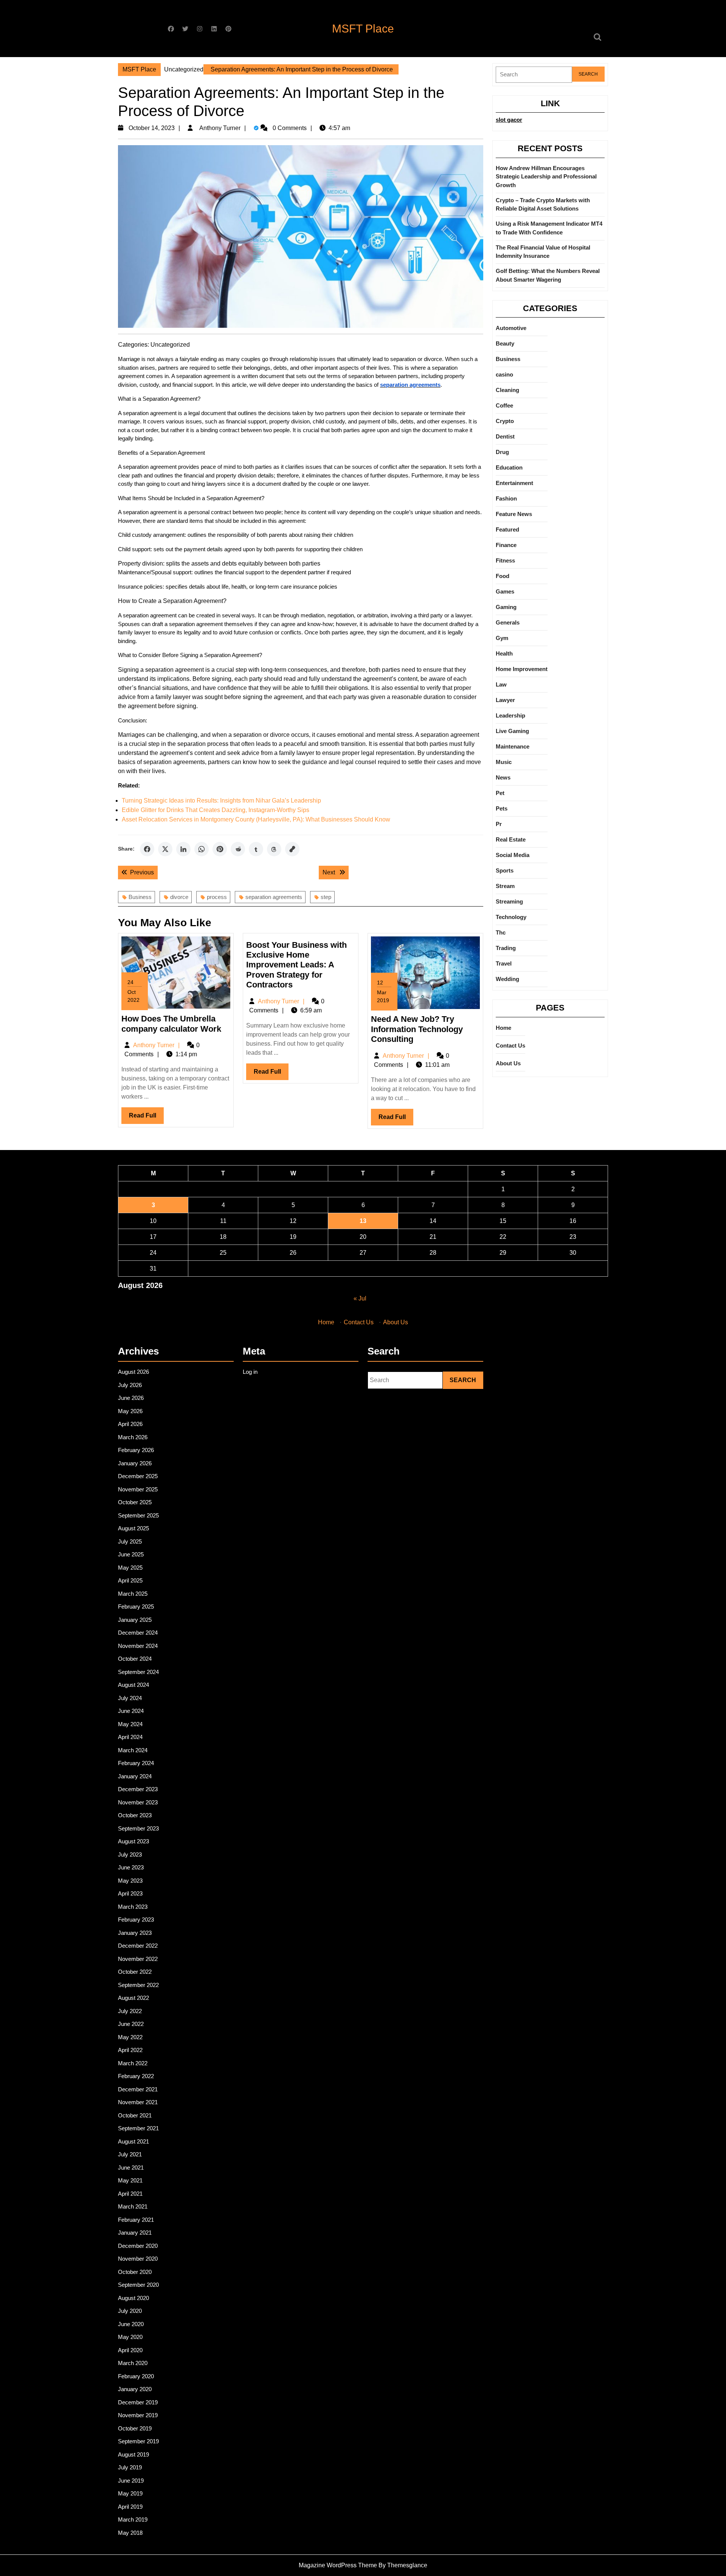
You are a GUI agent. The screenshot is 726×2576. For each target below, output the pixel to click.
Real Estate (511, 839)
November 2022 (138, 1959)
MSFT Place (363, 29)
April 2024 (130, 1737)
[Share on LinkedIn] (183, 849)
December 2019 (138, 2402)
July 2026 (130, 1385)
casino (504, 374)
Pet (500, 793)
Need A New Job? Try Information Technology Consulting (417, 1029)
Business (140, 897)
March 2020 (133, 2363)
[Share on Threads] (274, 849)
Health (504, 653)
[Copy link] (292, 849)
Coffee (504, 405)
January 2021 (135, 2233)
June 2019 (131, 2481)
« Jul (360, 1298)
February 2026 (136, 1450)
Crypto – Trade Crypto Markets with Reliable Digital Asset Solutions (543, 205)
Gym (502, 638)
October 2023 (135, 1815)
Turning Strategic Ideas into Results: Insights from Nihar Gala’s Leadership (221, 801)
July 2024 (130, 1698)
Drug (502, 452)
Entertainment (514, 483)
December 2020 (138, 2246)
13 (363, 1221)
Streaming (509, 901)
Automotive (511, 328)
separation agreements (274, 897)
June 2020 (131, 2324)
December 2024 (138, 1633)
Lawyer (505, 700)
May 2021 (130, 2180)
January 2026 (135, 1463)
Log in (250, 1372)
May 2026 (130, 1411)
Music (504, 762)
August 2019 (133, 2454)
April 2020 (130, 2350)
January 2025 (135, 1620)
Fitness (505, 560)
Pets (502, 808)
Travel (504, 963)
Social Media (513, 855)
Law (501, 684)
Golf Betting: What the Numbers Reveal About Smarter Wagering (548, 275)
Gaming (506, 607)
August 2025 (133, 1528)
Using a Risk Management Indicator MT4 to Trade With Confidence (549, 228)
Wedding (507, 979)
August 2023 (133, 1841)
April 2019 (130, 2507)
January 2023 (135, 1933)
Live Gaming (512, 731)
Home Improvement (522, 669)
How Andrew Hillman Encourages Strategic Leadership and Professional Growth (546, 177)
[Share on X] (165, 849)
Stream (505, 886)
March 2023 (133, 1907)
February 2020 (136, 2376)
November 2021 (138, 2102)
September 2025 (138, 1515)
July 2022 (130, 2011)
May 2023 (130, 1881)
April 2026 (130, 1424)
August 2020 (133, 2298)
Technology (511, 917)
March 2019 (133, 2519)
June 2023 (131, 1867)
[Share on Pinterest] (220, 849)
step (326, 897)
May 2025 (130, 1568)
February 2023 (136, 1920)
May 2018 (130, 2533)
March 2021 (133, 2206)
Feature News (514, 514)
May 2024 (130, 1724)
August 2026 (133, 1372)
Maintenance (513, 746)
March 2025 (133, 1594)
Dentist (505, 436)
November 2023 (138, 1802)
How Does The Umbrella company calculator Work (171, 1024)
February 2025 (136, 1607)
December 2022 (138, 1946)
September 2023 (138, 1828)
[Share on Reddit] (238, 849)
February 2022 (136, 2076)
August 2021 (133, 2141)
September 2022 (138, 1985)
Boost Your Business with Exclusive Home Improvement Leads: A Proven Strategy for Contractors (296, 965)
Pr (499, 824)
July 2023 (130, 1855)
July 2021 (130, 2154)
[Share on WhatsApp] (202, 849)
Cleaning (507, 390)
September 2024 (138, 1672)
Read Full (146, 1118)
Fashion (506, 498)
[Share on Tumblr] (256, 849)
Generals (508, 622)
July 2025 (130, 1541)
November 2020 (138, 2259)
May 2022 (130, 2037)
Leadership (510, 715)
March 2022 (133, 2063)
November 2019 (138, 2415)
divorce (179, 897)
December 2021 (138, 2089)
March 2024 (133, 1750)
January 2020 (135, 2389)
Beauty (505, 343)
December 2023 (138, 1789)
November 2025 (138, 1489)
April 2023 (130, 1893)
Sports (505, 870)
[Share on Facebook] (147, 849)
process (217, 897)
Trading (506, 948)
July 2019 (130, 2467)
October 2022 (135, 1972)
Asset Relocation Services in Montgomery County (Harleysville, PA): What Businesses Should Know (256, 819)
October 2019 (135, 2428)
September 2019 (138, 2441)
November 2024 (138, 1646)
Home (503, 1028)
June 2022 (131, 2024)
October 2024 (135, 1659)
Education (509, 467)
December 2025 (138, 1476)
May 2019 (130, 2493)
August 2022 (133, 1998)
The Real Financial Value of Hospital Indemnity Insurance (543, 252)
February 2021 (136, 2220)
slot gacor (509, 120)
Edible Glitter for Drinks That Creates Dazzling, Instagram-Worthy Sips (216, 810)
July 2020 (130, 2311)
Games (505, 591)
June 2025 (131, 1554)
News (503, 777)
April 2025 (130, 1580)
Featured (507, 529)
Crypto (505, 421)
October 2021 (135, 2115)
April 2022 (130, 2050)
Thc (501, 932)
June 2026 (131, 1398)
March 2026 (133, 1437)
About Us (508, 1063)
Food (503, 576)
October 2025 (135, 1502)
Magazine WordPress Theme (338, 2565)
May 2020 (130, 2337)
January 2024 (135, 1776)
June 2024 (131, 1711)
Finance (506, 545)
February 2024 (136, 1763)
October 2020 (135, 2272)
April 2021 (130, 2194)
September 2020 (138, 2285)
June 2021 (131, 2168)
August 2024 (133, 1685)
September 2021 (138, 2128)
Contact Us (510, 1045)
